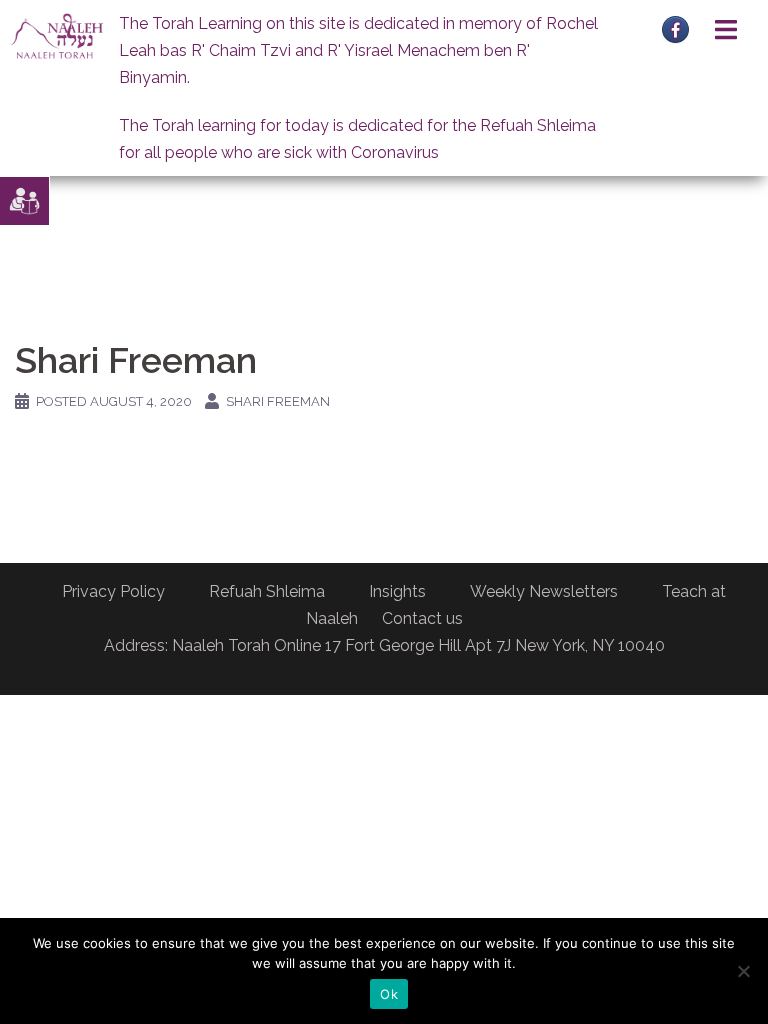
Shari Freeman (278, 401)
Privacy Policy (113, 591)
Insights (397, 591)
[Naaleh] (57, 35)
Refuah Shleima (267, 591)
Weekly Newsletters (544, 591)
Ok (389, 994)
